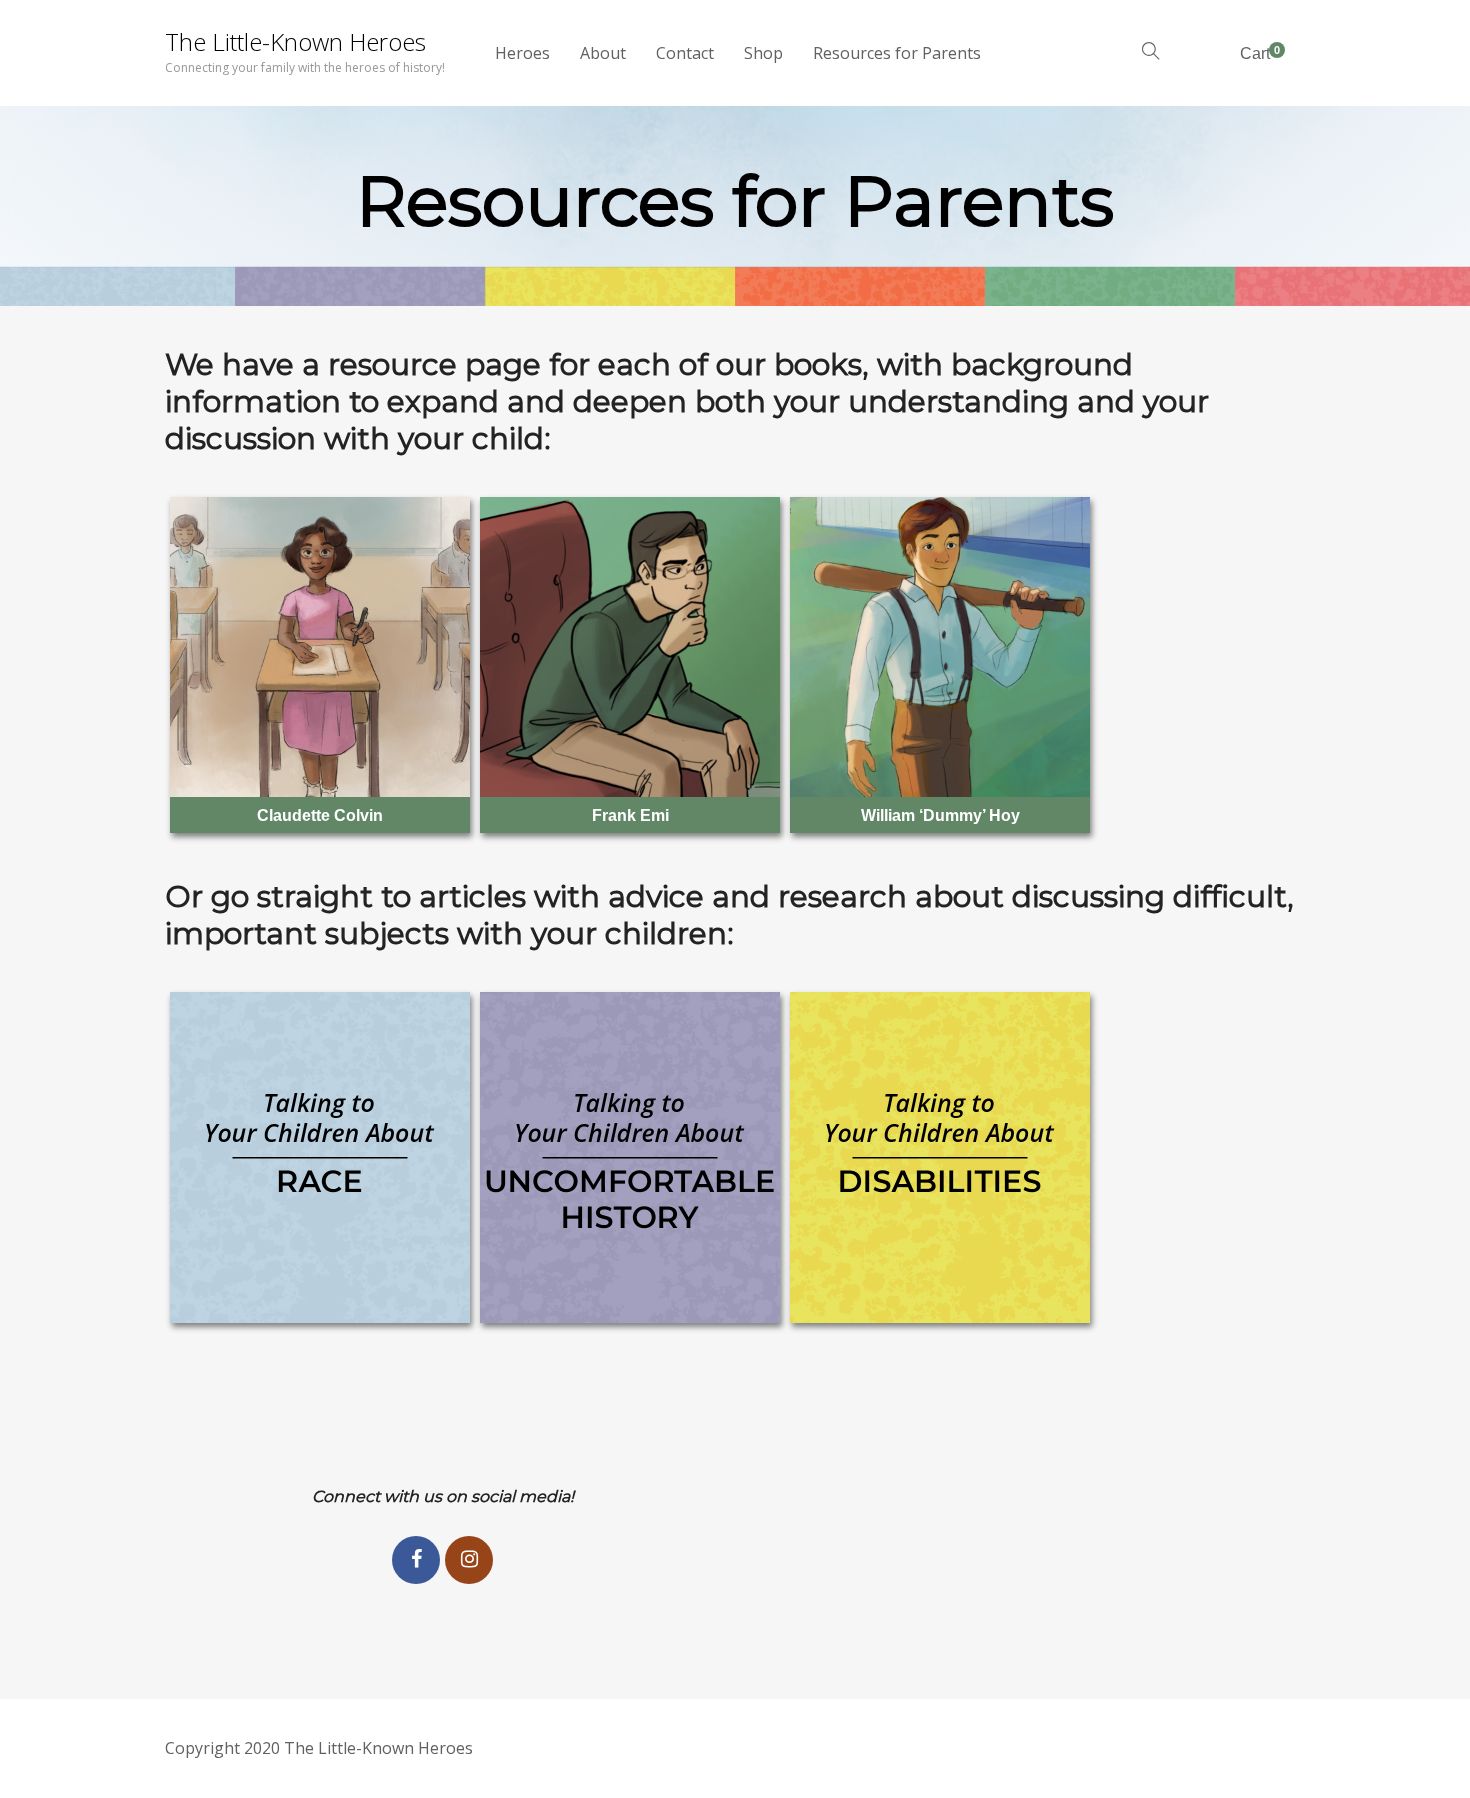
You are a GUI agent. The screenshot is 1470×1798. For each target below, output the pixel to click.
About (603, 53)
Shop (763, 53)
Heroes (522, 53)
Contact (685, 53)
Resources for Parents (897, 53)
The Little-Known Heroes (295, 42)
